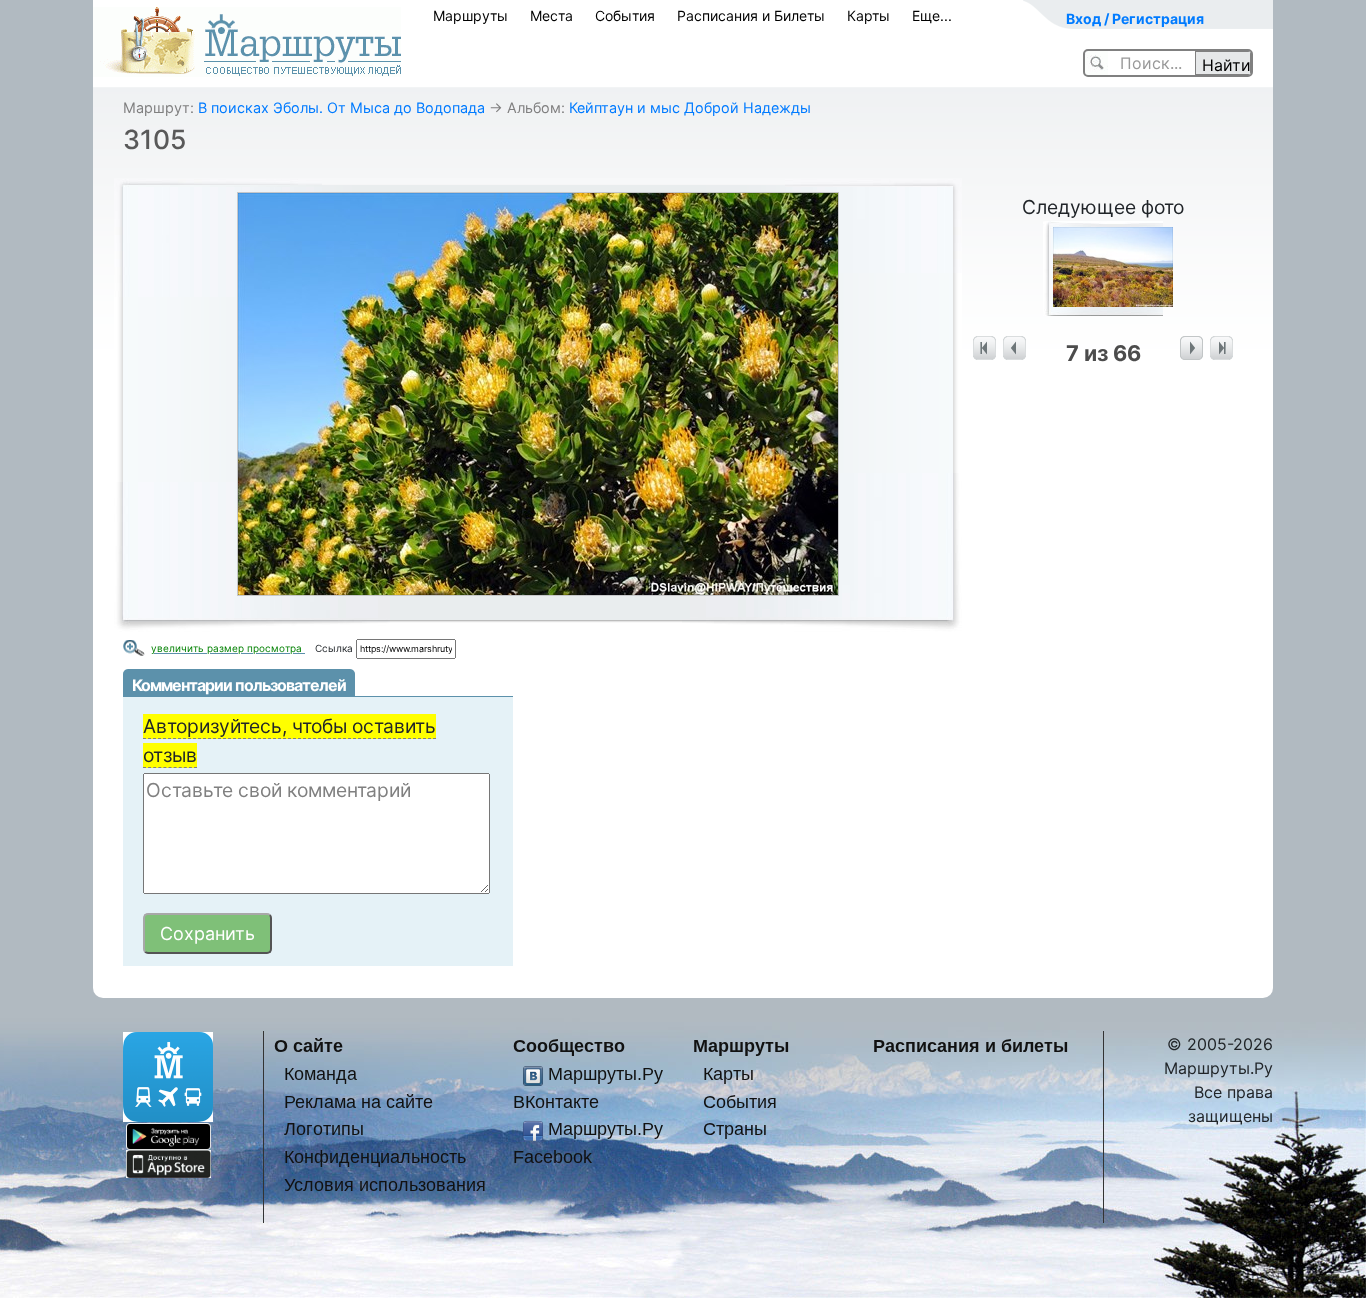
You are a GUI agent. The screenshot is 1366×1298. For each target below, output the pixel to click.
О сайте (308, 1045)
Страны (735, 1128)
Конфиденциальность (375, 1156)
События (625, 15)
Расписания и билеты (970, 1045)
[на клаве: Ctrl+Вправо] (1191, 348)
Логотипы (324, 1128)
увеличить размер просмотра (228, 648)
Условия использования (385, 1184)
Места (551, 15)
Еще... (932, 15)
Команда (320, 1073)
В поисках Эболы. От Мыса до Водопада (341, 107)
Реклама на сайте (358, 1101)
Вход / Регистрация (1135, 18)
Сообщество (569, 1045)
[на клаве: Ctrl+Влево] (1014, 348)
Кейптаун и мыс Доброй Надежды (690, 107)
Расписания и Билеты (751, 15)
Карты (868, 15)
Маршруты (470, 15)
